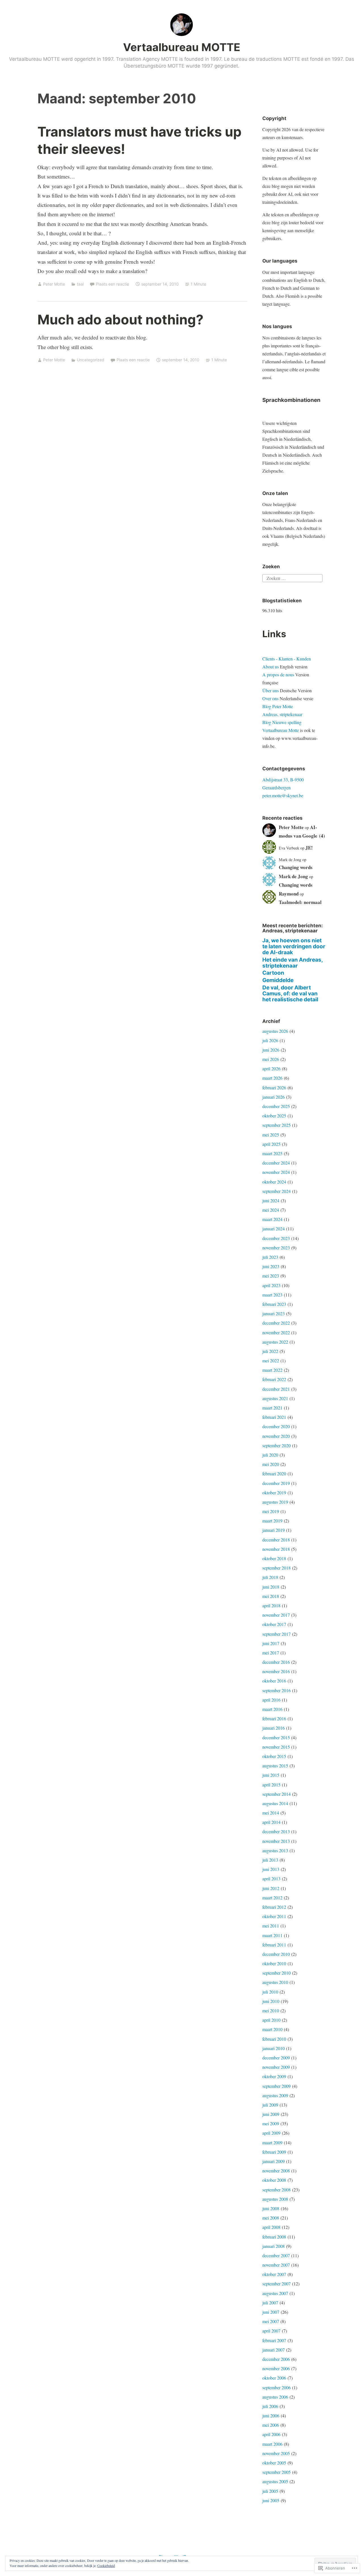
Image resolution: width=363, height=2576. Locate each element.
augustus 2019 (275, 1502)
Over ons (270, 698)
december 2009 (276, 2058)
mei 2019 (271, 1511)
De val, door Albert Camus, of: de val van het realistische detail (290, 994)
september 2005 (277, 2472)
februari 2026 (274, 1087)
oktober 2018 (274, 1558)
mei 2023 (271, 1276)
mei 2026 (271, 1059)
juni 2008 (271, 2208)
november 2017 (276, 1615)
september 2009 (277, 2086)
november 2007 (276, 2265)
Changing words (296, 867)
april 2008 (271, 2227)
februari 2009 (274, 2152)
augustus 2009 (275, 2095)
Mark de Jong (293, 876)
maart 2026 (272, 1078)
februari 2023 (274, 1304)
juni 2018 (271, 1587)
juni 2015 (271, 1775)
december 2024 (276, 1163)
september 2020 (277, 1445)
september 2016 (277, 1690)
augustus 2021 (275, 1398)
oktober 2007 (274, 2274)
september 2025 (277, 1125)
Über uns (271, 690)
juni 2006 (271, 2415)
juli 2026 (270, 1040)
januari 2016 (274, 1728)
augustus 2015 (275, 1766)
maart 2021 (272, 1408)
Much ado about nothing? (120, 319)
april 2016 (271, 1700)
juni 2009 (271, 2114)
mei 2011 (271, 1926)
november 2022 (276, 1332)
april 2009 (271, 2133)
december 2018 (276, 1540)
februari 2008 (274, 2237)
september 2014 (277, 1794)
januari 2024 (274, 1229)
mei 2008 (271, 2218)
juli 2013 (270, 1860)
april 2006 (271, 2434)
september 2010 (277, 1973)
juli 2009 (270, 2105)
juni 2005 (271, 2500)
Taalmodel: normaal (300, 902)
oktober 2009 (274, 2076)
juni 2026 (271, 1050)
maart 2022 (272, 1370)
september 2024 (277, 1191)
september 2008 (277, 2190)
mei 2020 (271, 1464)
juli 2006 (270, 2406)
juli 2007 (270, 2303)
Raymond (289, 894)
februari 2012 (274, 1907)
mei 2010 (271, 2010)
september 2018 (277, 1568)
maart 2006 (272, 2444)
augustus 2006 (275, 2397)
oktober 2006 (274, 2378)
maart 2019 (272, 1521)
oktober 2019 (274, 1492)
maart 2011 (272, 1935)
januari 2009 (274, 2161)
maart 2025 (272, 1153)
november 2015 (276, 1747)
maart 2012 (272, 1898)
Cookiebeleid (106, 2565)
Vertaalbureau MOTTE (182, 47)
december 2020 (276, 1426)
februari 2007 (274, 2340)
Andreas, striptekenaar (282, 714)
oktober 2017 (274, 1624)
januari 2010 (274, 2048)
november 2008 (276, 2171)
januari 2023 (274, 1313)
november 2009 (276, 2067)
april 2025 (271, 1144)
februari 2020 (274, 1473)
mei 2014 (271, 1813)
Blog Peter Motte (278, 706)
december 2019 (276, 1483)
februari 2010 (274, 2039)
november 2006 (276, 2368)
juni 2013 (271, 1869)
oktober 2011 (274, 1916)
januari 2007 (274, 2350)
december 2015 (276, 1737)
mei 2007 (271, 2321)
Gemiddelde (278, 980)
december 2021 (276, 1389)
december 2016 (276, 1662)
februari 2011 (274, 1945)
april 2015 (271, 1785)
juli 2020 (270, 1455)
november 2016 (276, 1671)
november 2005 (276, 2453)
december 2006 (276, 2359)
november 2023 (276, 1248)
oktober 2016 (274, 1681)
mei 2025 (271, 1135)
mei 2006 (271, 2425)
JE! (309, 848)
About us (271, 667)
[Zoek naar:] (292, 577)
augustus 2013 (275, 1850)
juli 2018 (270, 1577)
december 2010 (276, 1954)
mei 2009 (271, 2123)
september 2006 (277, 2387)
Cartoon (273, 973)
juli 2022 (270, 1351)
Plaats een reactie (112, 284)
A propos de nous (278, 675)
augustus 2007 (275, 2293)
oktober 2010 (274, 1963)
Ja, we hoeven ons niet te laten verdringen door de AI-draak (294, 946)
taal (80, 284)
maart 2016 (272, 1709)
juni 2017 (271, 1643)
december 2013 (276, 1831)
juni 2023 (271, 1266)
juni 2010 (271, 2001)
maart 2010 (272, 2029)
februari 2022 (274, 1379)
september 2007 (277, 2284)
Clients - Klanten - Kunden (287, 659)
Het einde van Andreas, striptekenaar (293, 963)
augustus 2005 (275, 2481)
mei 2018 (271, 1596)
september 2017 (277, 1634)
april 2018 (271, 1605)
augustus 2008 (275, 2199)
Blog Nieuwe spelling (282, 722)
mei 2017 (271, 1653)
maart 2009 (272, 2142)
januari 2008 (274, 2246)
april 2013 (271, 1878)
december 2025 (276, 1106)
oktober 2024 (274, 1182)
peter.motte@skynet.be (283, 795)
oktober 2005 (274, 2463)
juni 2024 (271, 1200)
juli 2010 (270, 1992)
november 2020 (276, 1436)
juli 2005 (270, 2491)
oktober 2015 (274, 1756)
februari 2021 (274, 1417)
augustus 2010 (275, 1982)
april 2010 (271, 2020)
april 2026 (271, 1068)
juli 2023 (270, 1257)
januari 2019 (274, 1530)
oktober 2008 (274, 2180)
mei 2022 (271, 1361)
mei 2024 (271, 1210)
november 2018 (276, 1549)
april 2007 (271, 2331)
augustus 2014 (275, 1803)
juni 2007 (271, 2312)
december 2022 (276, 1323)
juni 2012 (271, 1888)
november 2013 (276, 1841)
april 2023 (271, 1285)
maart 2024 (272, 1219)
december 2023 (276, 1238)
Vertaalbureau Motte (281, 730)
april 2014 (271, 1822)
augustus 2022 (275, 1342)
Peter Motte (54, 284)
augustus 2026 (275, 1031)
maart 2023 (272, 1295)
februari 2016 (274, 1718)
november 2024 (276, 1172)
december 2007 (276, 2255)
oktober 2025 (274, 1116)
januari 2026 (274, 1097)
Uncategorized (91, 360)
